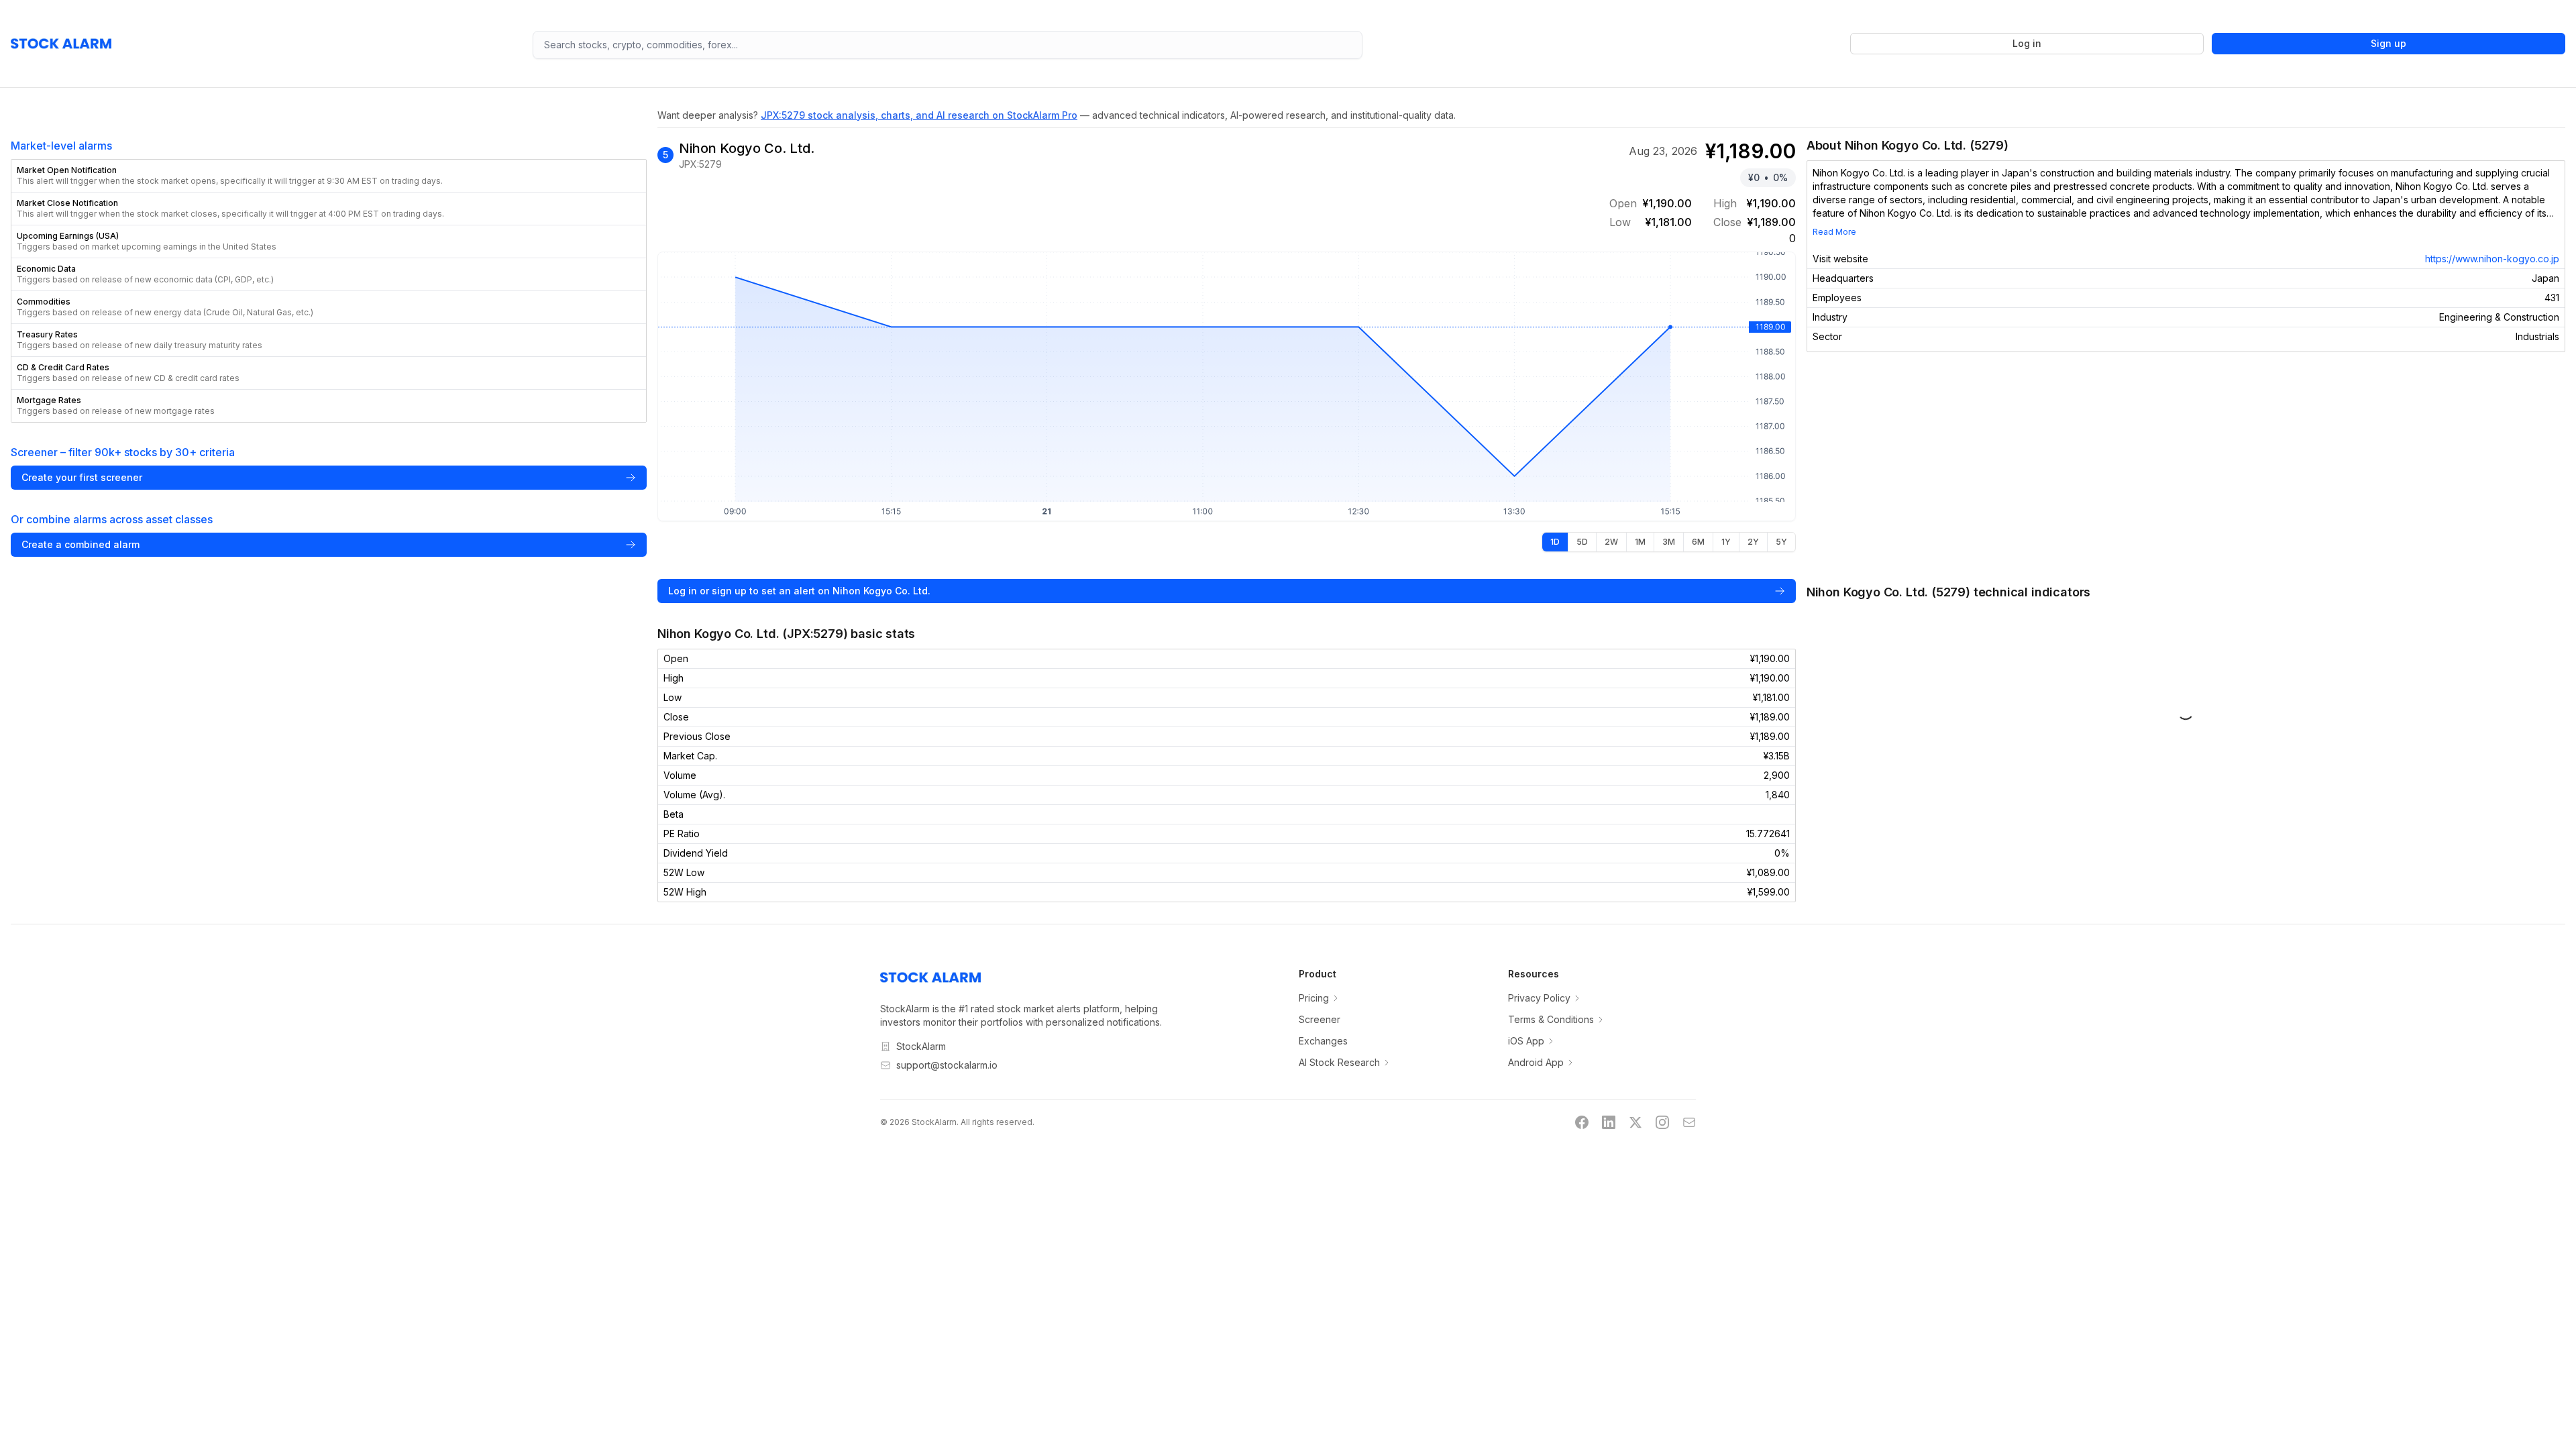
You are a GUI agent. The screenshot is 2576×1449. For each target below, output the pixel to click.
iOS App (1526, 1041)
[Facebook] (1582, 1122)
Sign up (2389, 43)
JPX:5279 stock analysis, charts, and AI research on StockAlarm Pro (919, 115)
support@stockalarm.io (947, 1065)
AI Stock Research (1339, 1062)
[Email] (1689, 1122)
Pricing (1314, 998)
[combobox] (948, 45)
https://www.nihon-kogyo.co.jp (2492, 259)
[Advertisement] (2186, 468)
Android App (1536, 1062)
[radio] (1555, 542)
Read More (1834, 232)
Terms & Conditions (1551, 1019)
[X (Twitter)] (1635, 1122)
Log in (2027, 43)
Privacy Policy (1539, 998)
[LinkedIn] (1609, 1122)
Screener (1320, 1019)
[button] (329, 176)
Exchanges (1323, 1041)
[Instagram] (1662, 1122)
